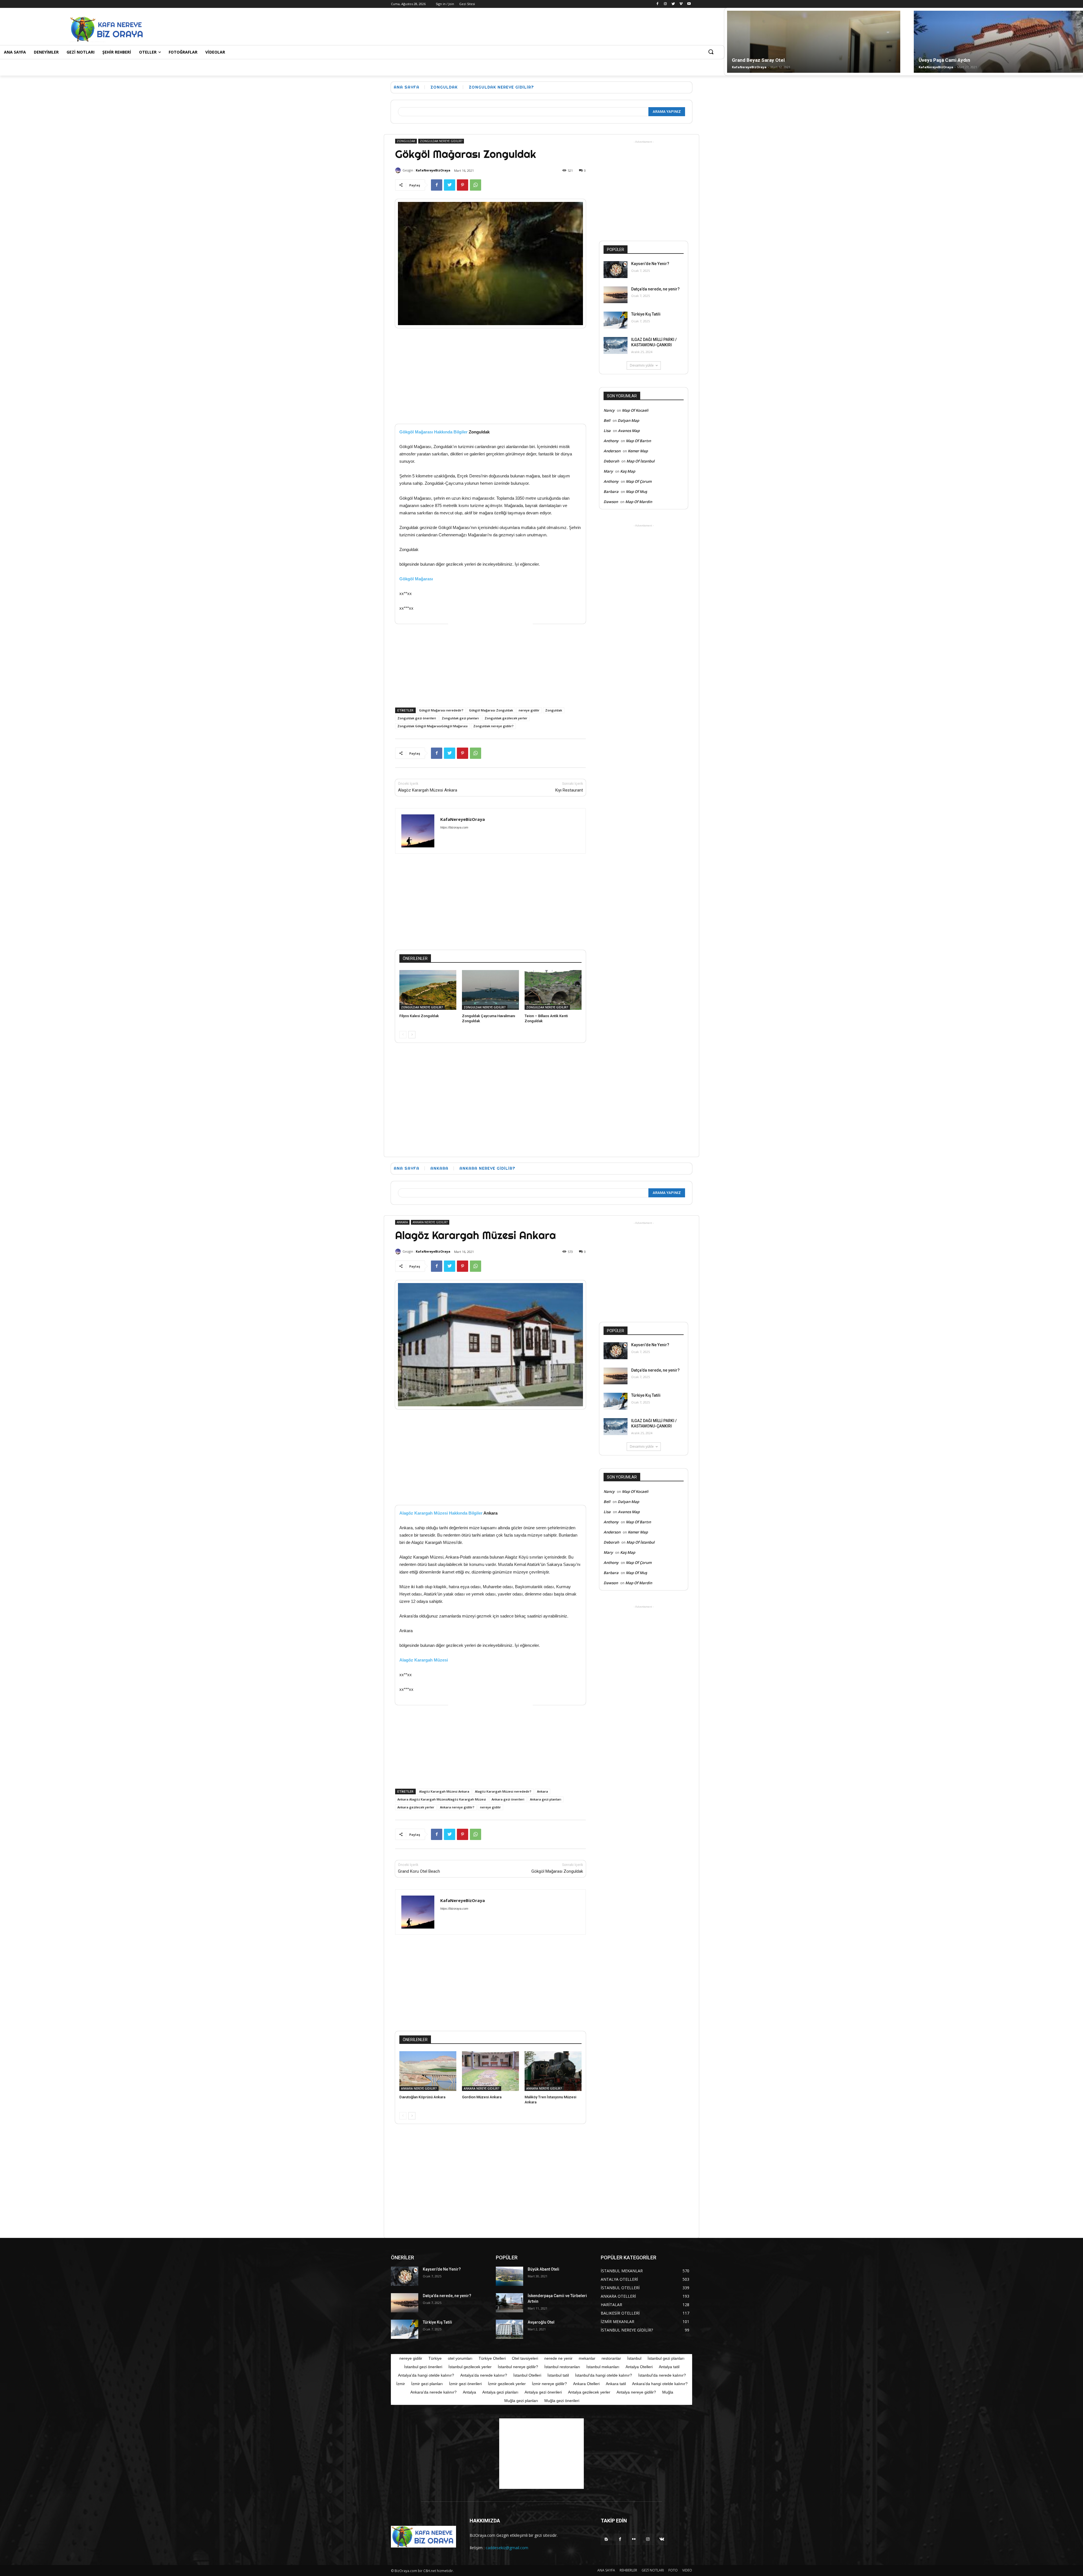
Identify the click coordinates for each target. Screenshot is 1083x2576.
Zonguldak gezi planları (460, 718)
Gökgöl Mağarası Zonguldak (491, 710)
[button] (711, 52)
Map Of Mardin (639, 502)
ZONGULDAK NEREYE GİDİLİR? (501, 87)
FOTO (673, 2570)
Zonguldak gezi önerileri (417, 718)
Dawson (611, 502)
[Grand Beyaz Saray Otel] (814, 64)
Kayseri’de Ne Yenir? (650, 264)
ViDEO (687, 2570)
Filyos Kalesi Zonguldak (419, 1016)
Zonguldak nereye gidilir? (493, 726)
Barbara (611, 492)
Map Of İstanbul (640, 461)
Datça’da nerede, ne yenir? (655, 289)
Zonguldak (554, 710)
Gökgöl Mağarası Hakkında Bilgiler (433, 432)
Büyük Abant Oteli (543, 2269)
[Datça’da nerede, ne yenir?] (616, 295)
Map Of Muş (636, 492)
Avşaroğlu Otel (541, 2322)
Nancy (609, 410)
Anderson (612, 451)
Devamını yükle (642, 365)
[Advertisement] (318, 28)
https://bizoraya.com (454, 827)
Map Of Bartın (638, 441)
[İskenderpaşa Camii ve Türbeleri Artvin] (509, 2303)
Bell (607, 420)
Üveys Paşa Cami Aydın (944, 60)
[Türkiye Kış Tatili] (616, 320)
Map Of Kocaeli (635, 410)
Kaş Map (628, 471)
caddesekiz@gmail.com (507, 2548)
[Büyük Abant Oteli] (509, 2276)
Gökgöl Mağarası (416, 579)
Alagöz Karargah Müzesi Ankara (428, 790)
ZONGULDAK (444, 87)
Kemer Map (638, 451)
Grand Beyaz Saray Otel (758, 60)
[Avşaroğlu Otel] (509, 2329)
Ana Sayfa (407, 87)
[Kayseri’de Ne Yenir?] (616, 270)
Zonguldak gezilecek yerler (506, 718)
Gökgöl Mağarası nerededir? (441, 710)
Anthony (611, 441)
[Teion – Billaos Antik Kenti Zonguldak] (553, 990)
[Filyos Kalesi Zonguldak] (428, 990)
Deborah (611, 461)
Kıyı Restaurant (569, 790)
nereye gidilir (529, 710)
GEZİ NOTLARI (653, 2570)
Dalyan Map (628, 420)
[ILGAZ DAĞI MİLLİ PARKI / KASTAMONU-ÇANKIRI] (616, 345)
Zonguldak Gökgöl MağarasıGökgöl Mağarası (432, 726)
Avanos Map (629, 431)
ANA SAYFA (606, 2570)
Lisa (607, 431)
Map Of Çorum (639, 481)
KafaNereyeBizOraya (749, 67)
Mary (608, 471)
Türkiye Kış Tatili (646, 314)
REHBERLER (628, 2570)
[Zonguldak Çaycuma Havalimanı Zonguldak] (490, 990)
